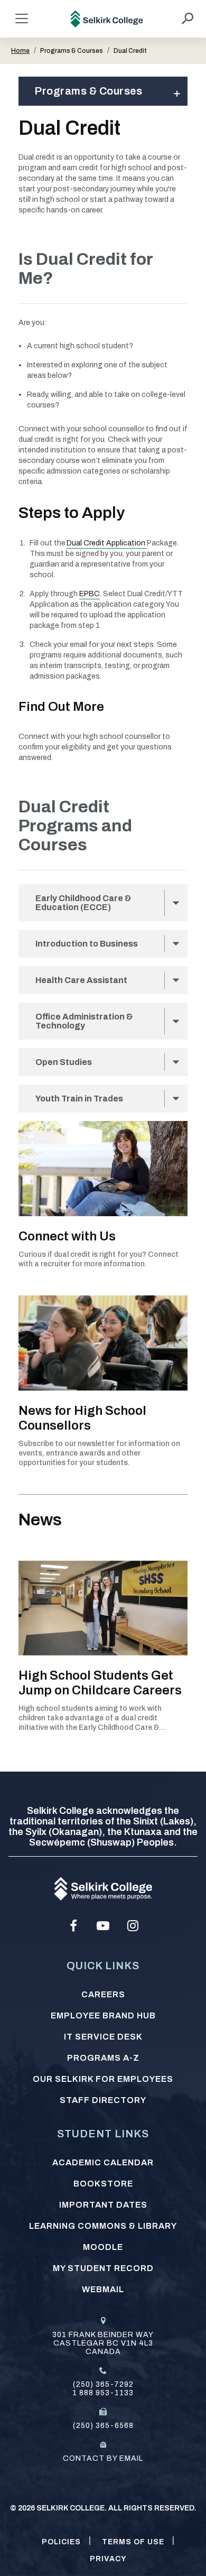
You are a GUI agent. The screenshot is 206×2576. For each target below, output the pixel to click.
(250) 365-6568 (103, 2426)
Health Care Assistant (81, 980)
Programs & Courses (88, 91)
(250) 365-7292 (103, 2384)
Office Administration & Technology (84, 1021)
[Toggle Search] (188, 18)
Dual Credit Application (107, 543)
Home (20, 51)
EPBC (90, 594)
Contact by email (103, 2458)
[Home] (107, 19)
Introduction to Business (87, 944)
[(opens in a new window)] (73, 1926)
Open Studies (64, 1062)
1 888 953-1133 (103, 2393)
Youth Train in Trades (79, 1099)
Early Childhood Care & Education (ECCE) (83, 903)
